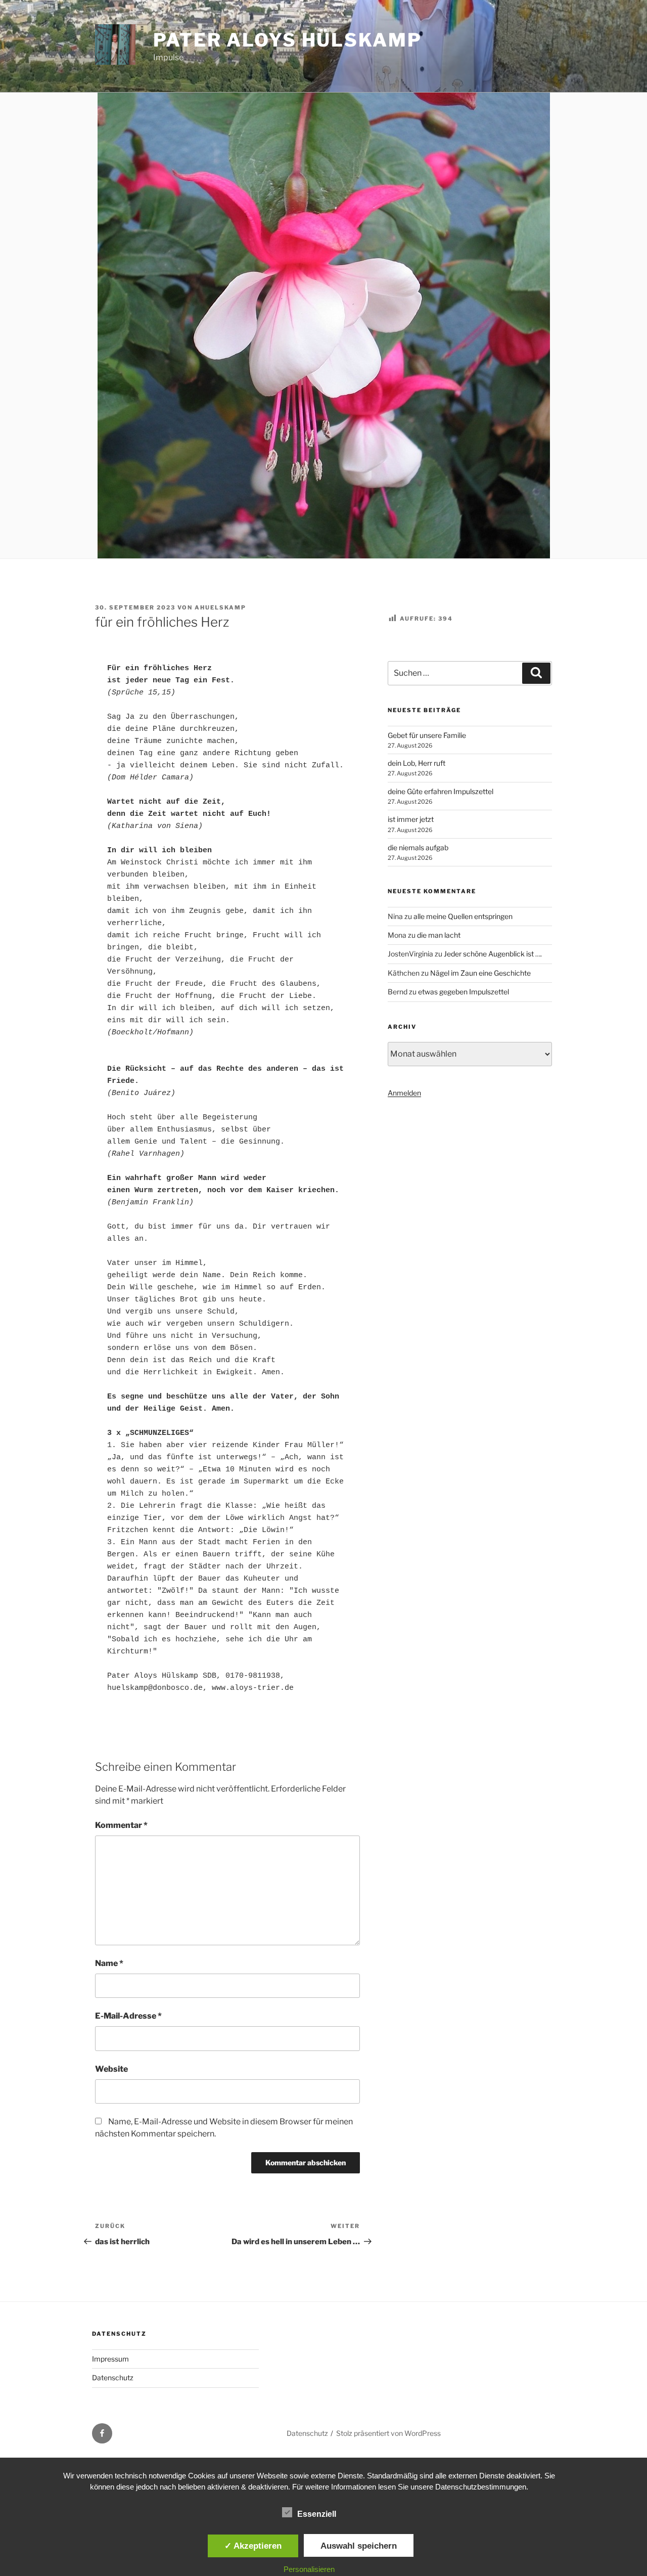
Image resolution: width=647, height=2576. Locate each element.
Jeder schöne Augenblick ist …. (493, 954)
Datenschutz (113, 2377)
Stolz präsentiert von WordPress (388, 2433)
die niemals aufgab (418, 847)
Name (109, 1963)
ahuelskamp (220, 607)
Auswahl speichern (359, 2546)
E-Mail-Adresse (128, 2016)
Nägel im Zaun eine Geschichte (480, 973)
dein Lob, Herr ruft (417, 763)
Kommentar (121, 1825)
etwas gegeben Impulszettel (464, 992)
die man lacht (439, 935)
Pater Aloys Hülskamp (288, 40)
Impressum (110, 2359)
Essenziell (317, 2514)
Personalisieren (309, 2569)
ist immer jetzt (411, 819)
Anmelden (404, 1093)
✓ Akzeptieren (253, 2546)
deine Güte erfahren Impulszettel (441, 791)
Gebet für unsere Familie (427, 735)
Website (111, 2069)
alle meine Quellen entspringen (463, 916)
